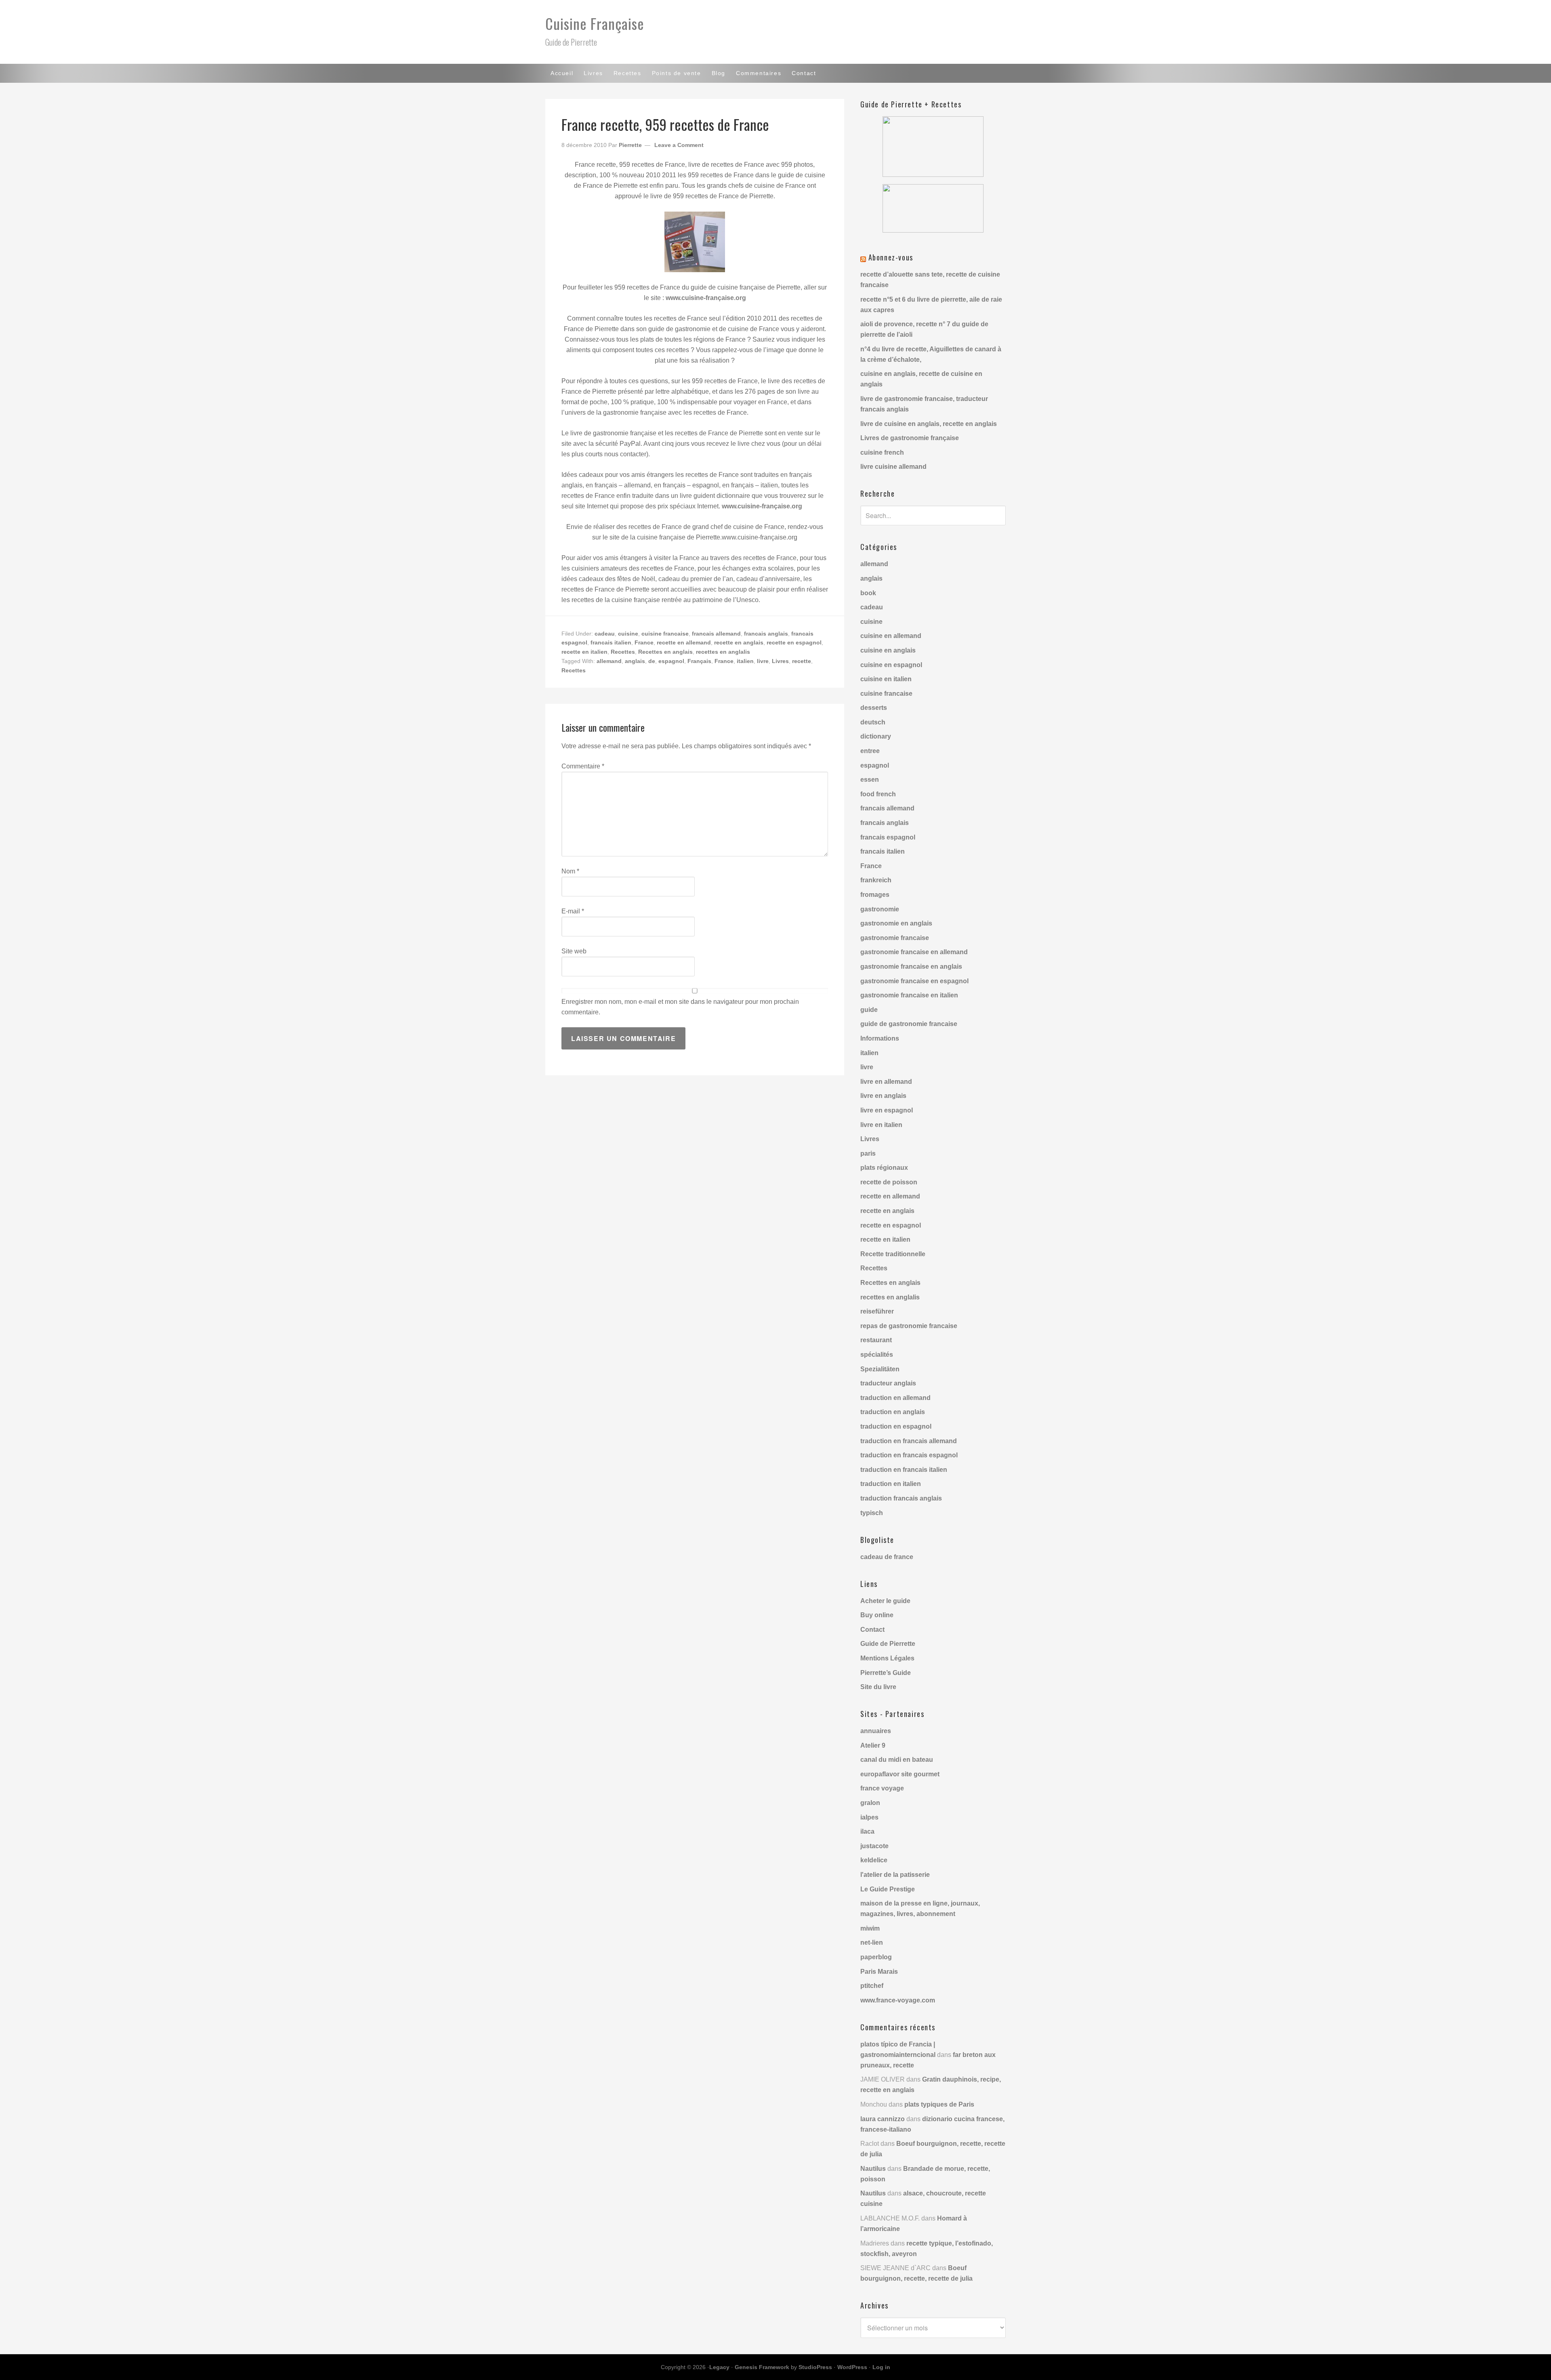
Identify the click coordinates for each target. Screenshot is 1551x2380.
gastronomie (880, 909)
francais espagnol (888, 837)
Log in (881, 2367)
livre (763, 661)
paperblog (876, 1957)
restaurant (876, 1340)
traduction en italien (891, 1484)
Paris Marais (879, 1972)
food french (878, 794)
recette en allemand (684, 642)
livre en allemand (886, 1082)
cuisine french (882, 452)
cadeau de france (887, 1557)
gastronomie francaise (895, 938)
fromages (875, 895)
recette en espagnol (794, 642)
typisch (872, 1513)
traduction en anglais (893, 1412)
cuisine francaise (665, 634)
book (868, 593)
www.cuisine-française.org (706, 298)
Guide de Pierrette (888, 1644)
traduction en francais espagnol (909, 1455)
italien (745, 661)
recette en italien (584, 652)
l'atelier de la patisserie (895, 1875)
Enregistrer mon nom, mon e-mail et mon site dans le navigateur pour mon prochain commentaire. (680, 1007)
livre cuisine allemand (893, 467)
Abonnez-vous (891, 257)
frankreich (876, 880)
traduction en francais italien (904, 1470)
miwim (870, 1928)
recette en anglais (739, 642)
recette (802, 661)
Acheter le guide (885, 1601)
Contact (872, 1630)
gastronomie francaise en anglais (911, 966)
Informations (880, 1038)
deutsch (873, 722)
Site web (574, 951)
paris (868, 1153)
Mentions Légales (887, 1658)
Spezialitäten (880, 1369)
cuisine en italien (886, 679)
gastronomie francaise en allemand (914, 952)
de (652, 661)
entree (870, 751)
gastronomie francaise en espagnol (914, 981)
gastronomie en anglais (896, 923)
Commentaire (583, 766)
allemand (609, 661)
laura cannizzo (883, 2119)
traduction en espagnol (896, 1426)
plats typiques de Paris (939, 2104)
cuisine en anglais (888, 650)
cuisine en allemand (891, 636)
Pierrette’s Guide (886, 1673)
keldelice (874, 1860)
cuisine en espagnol (891, 665)
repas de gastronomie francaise (909, 1326)
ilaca (867, 1831)
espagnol (671, 661)
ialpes (869, 1817)
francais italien (611, 642)
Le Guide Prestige (888, 1889)
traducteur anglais (888, 1383)
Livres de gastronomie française (910, 438)
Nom (570, 871)
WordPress (852, 2367)
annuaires (876, 1731)
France (644, 642)
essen (870, 780)
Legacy (719, 2367)
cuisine (628, 634)
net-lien (872, 1942)
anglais (635, 661)
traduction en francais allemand (909, 1441)
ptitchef (872, 1986)
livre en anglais (883, 1096)
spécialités (877, 1355)
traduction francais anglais (901, 1498)
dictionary (876, 736)
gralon (870, 1803)
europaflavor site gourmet (900, 1774)
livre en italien (881, 1125)
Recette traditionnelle (893, 1254)
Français (699, 661)
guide (869, 1010)
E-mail (573, 911)
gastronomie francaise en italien (909, 995)
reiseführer (877, 1311)
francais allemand (716, 634)
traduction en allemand (895, 1398)
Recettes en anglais (665, 652)
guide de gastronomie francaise (909, 1024)
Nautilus (873, 2169)
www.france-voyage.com (898, 2000)
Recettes (623, 652)
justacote (874, 1846)
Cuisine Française (595, 23)
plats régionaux (884, 1168)
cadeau (605, 634)
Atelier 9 (873, 1745)
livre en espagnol (887, 1110)
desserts (874, 708)
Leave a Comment (679, 145)
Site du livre (878, 1687)
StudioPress (815, 2367)
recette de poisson (889, 1182)
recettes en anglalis (723, 652)
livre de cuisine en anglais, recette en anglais (929, 424)
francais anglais (766, 634)
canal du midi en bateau (897, 1760)
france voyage (882, 1788)
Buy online (877, 1615)
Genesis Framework (762, 2367)
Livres (780, 661)
